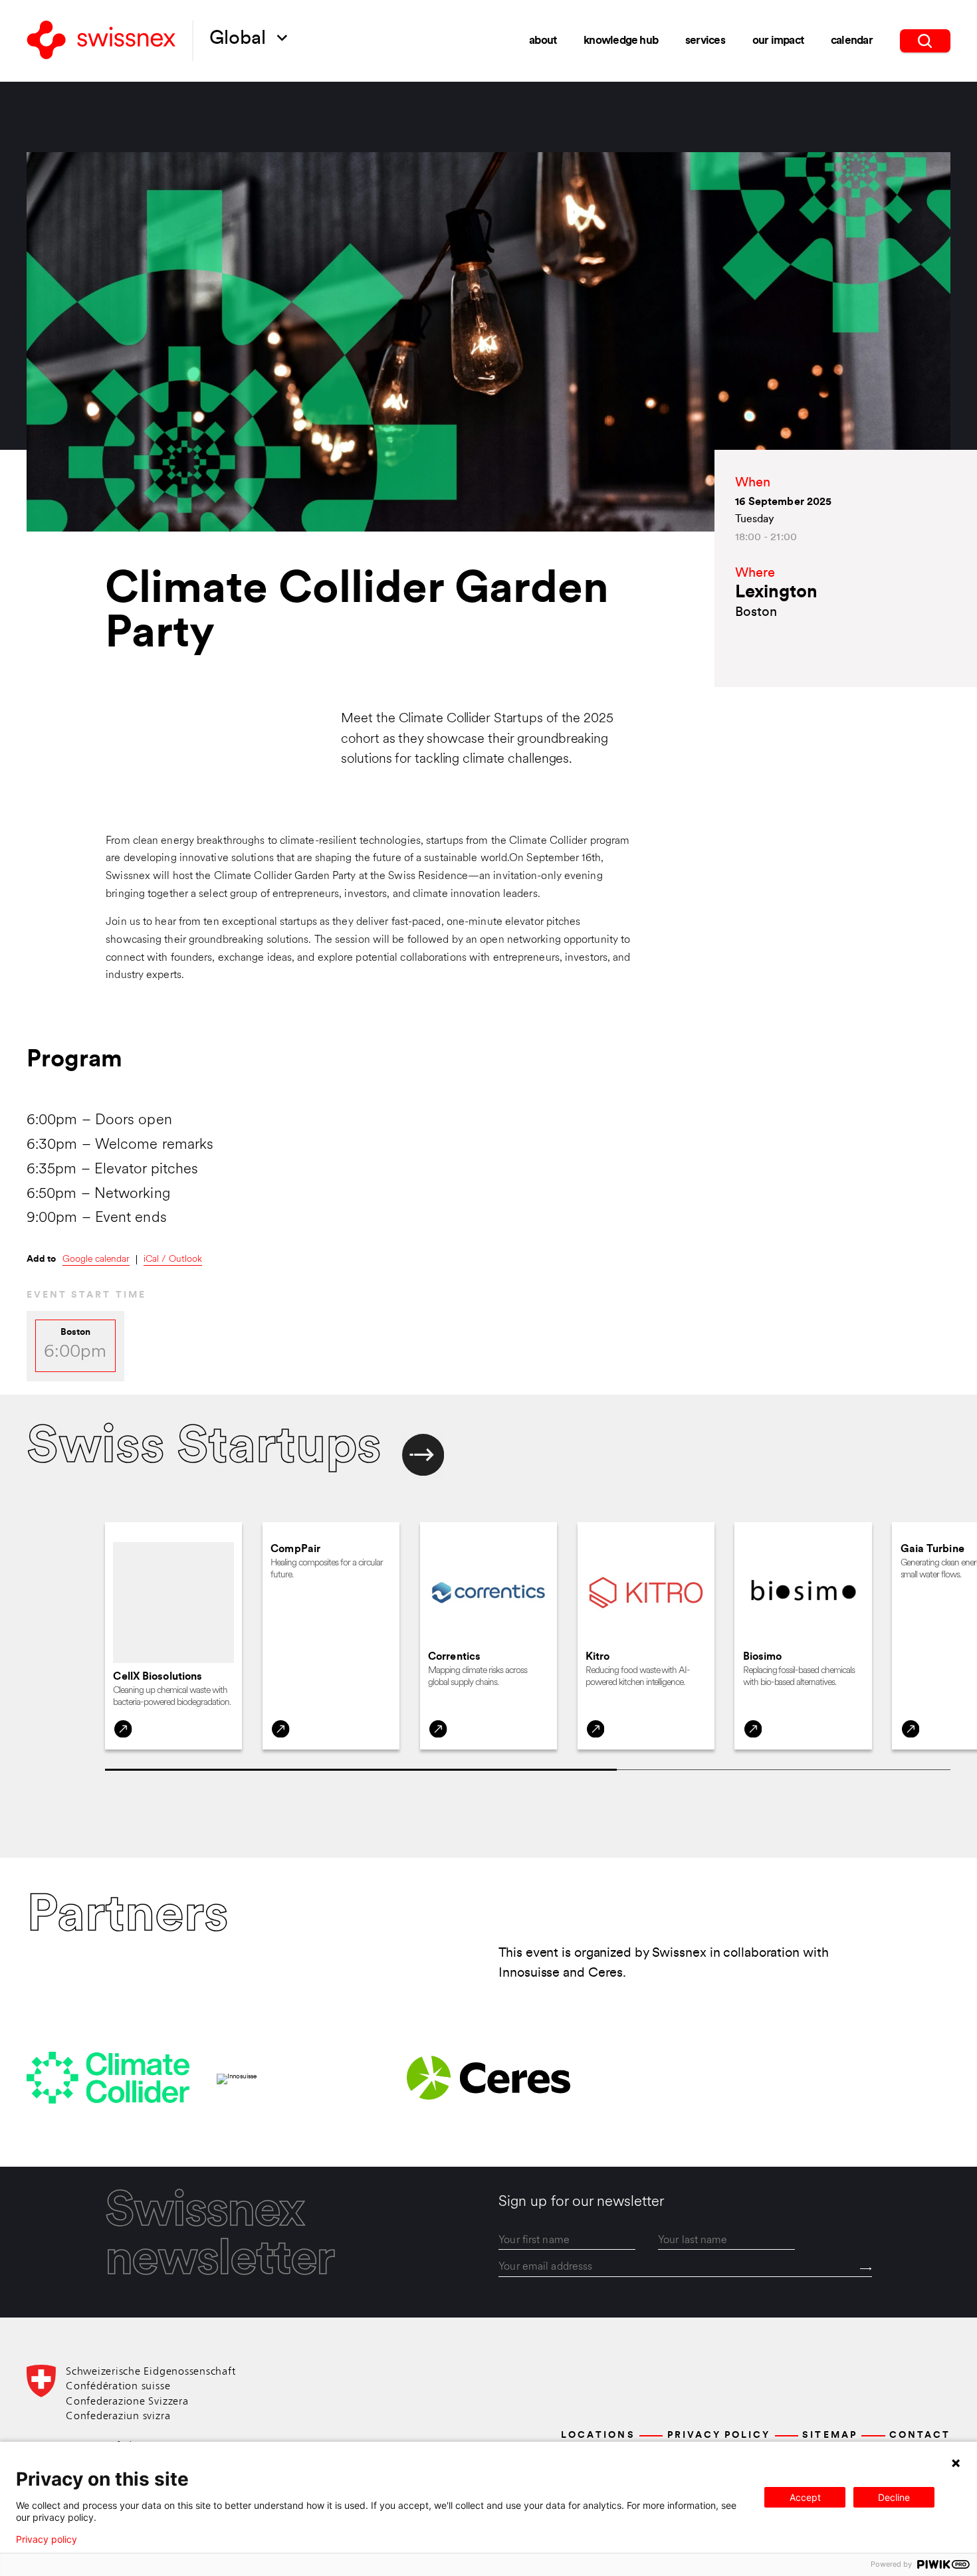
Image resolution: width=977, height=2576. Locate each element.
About (543, 41)
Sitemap (829, 2435)
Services (705, 41)
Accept (805, 2497)
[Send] (866, 2269)
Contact (920, 2435)
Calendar (852, 41)
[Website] (123, 1729)
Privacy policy (47, 2539)
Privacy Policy (719, 2435)
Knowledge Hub (621, 41)
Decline (894, 2497)
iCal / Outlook (173, 1260)
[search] (925, 41)
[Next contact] (423, 1456)
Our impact (778, 41)
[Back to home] (101, 41)
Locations (598, 2435)
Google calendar (96, 1260)
